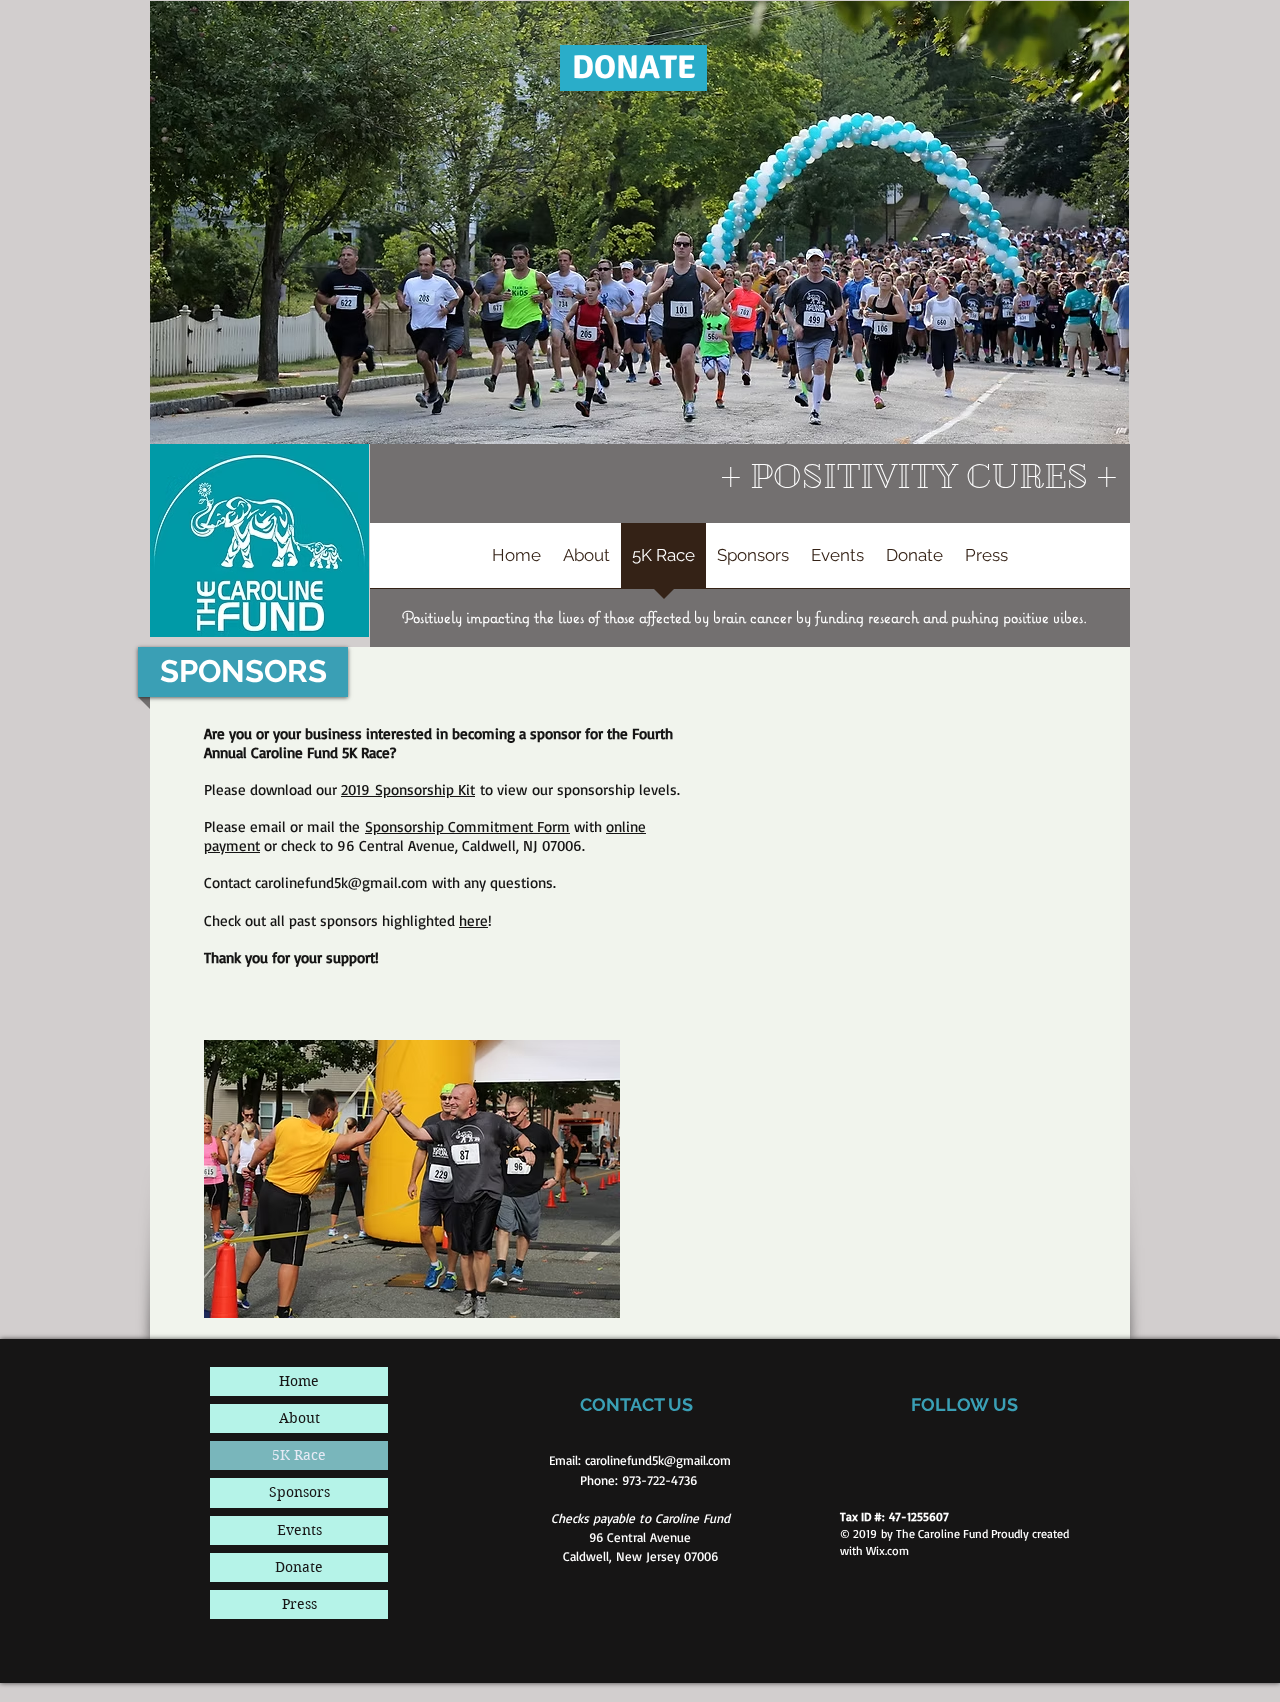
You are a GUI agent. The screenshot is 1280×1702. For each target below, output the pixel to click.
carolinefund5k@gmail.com (341, 882)
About (299, 1418)
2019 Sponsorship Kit (408, 789)
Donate (299, 1567)
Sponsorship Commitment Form (467, 826)
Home (299, 1381)
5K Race (299, 1455)
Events (299, 1530)
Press (299, 1604)
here (473, 920)
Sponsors (299, 1492)
